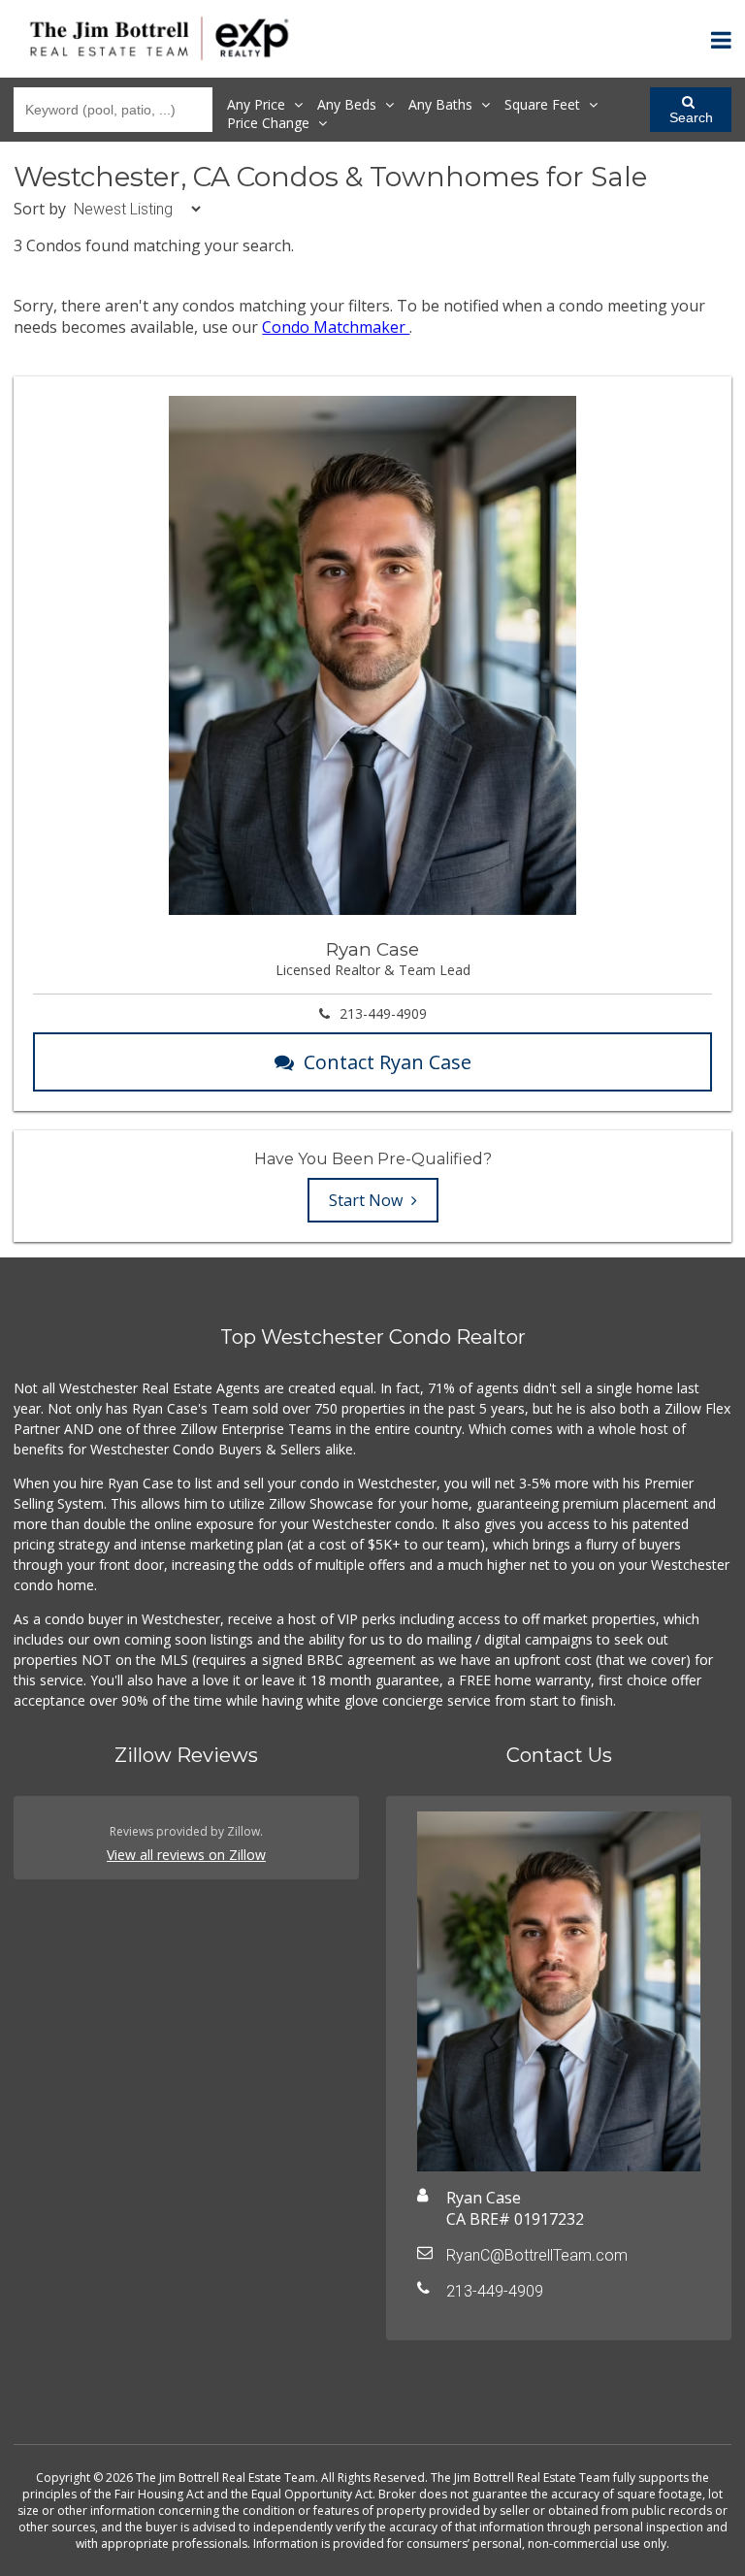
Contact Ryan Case (388, 1062)
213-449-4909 (383, 1013)
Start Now (368, 1200)
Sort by (40, 209)
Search (691, 117)
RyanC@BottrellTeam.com (537, 2255)
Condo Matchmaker (336, 327)
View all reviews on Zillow (186, 1855)
